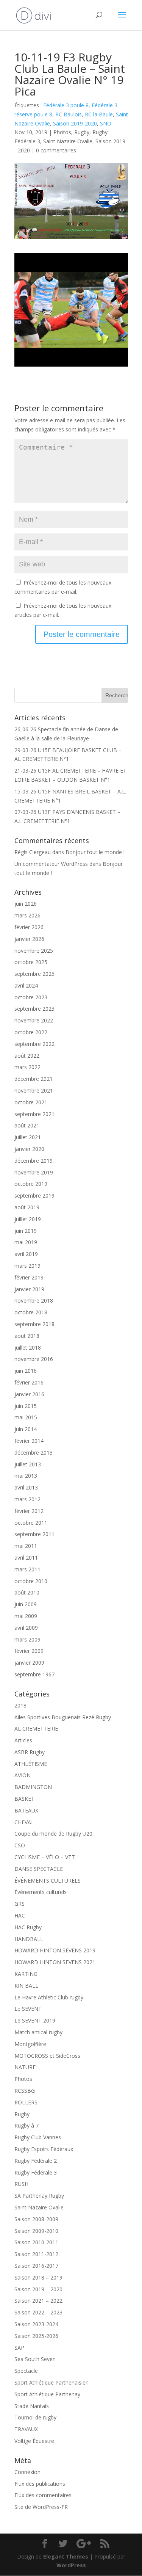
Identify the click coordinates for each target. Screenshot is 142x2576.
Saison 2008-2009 (36, 2219)
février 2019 (29, 1277)
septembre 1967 (34, 1674)
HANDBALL (29, 1939)
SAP (19, 2348)
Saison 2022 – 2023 (38, 2312)
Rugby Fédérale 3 (36, 2172)
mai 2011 (26, 1546)
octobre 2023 (31, 997)
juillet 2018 (28, 1348)
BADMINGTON (33, 1787)
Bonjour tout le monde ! (95, 852)
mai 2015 (26, 1417)
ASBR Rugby (30, 1752)
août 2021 (27, 1125)
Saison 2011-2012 (36, 2254)
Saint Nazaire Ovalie (68, 141)
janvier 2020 (29, 1149)
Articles (23, 1740)
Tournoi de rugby (35, 2417)
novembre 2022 (34, 1020)
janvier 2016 (29, 1394)
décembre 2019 (34, 1161)
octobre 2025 (31, 962)
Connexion (27, 2472)
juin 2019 (26, 1231)
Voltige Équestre (34, 2441)
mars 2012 (27, 1499)
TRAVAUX (26, 2429)
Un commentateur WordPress (51, 864)
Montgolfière (30, 2044)
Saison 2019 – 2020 (38, 2289)
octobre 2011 (31, 1523)
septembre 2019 (34, 1195)
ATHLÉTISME (31, 1764)
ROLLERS (26, 2102)
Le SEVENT (28, 2009)
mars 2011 (27, 1569)
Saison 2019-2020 (75, 123)
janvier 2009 (29, 1663)
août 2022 (27, 1056)
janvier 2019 (29, 1289)
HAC (20, 1915)
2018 (20, 1705)
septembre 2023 (34, 1009)
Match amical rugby (38, 2032)
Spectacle (26, 2371)
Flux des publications (40, 2484)
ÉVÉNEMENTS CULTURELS (48, 1881)
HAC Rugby (28, 1927)
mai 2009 (26, 1616)
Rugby (82, 132)
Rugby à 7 (27, 2125)
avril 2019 (26, 1254)
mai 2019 (26, 1242)
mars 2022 (27, 1067)
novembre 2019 (34, 1172)
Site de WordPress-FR (41, 2507)
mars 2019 (27, 1266)
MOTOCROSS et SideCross (47, 2056)
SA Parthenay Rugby (39, 2196)
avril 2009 (26, 1628)
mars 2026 (27, 915)
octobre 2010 (31, 1581)
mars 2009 (27, 1639)
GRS (20, 1904)
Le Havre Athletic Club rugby (49, 1997)
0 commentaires (56, 150)
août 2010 (27, 1592)
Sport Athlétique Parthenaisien (51, 2382)
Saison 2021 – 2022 (38, 2301)
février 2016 (29, 1382)
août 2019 (27, 1207)
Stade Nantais (32, 2406)
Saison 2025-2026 (36, 2336)
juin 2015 (26, 1406)
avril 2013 (26, 1487)
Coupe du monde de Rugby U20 (53, 1834)
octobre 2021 (31, 1102)
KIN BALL (26, 1986)
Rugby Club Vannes (38, 2137)
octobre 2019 (31, 1184)
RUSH (21, 2184)
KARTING (26, 1974)
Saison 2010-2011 (36, 2242)
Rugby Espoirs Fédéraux (44, 2149)
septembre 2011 (34, 1534)
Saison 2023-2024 (36, 2324)
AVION (23, 1775)
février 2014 (29, 1441)
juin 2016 (26, 1371)
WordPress (71, 2565)
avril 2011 (26, 1558)
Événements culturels (41, 1892)
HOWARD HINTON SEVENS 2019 (55, 1950)
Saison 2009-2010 (36, 2231)
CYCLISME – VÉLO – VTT (45, 1857)
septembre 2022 (34, 1044)
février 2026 (29, 927)
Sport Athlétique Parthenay (47, 2394)
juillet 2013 (28, 1464)
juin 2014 (26, 1429)
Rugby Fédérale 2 (36, 2161)
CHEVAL (24, 1822)
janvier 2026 (29, 939)
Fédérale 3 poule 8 (66, 105)
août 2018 (27, 1336)
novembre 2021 (34, 1090)
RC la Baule (99, 114)
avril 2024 (26, 985)
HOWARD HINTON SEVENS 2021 (55, 1962)
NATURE (25, 2067)
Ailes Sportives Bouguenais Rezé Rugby (63, 1717)
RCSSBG (25, 2091)
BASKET (24, 1799)
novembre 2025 (34, 951)
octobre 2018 (31, 1312)
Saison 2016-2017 (36, 2266)
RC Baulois (69, 114)
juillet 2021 (28, 1137)
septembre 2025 (34, 974)
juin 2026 (26, 904)
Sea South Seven (35, 2359)
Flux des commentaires (43, 2495)
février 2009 (29, 1651)
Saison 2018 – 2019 (38, 2277)
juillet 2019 (28, 1219)
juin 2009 (26, 1604)
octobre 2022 (31, 1032)
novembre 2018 (34, 1301)
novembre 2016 (34, 1359)
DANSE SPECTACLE (39, 1869)
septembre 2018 (34, 1324)
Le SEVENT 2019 (35, 2020)
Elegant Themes (66, 2556)
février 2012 (29, 1511)
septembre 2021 (34, 1114)
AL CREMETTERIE (36, 1729)
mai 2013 (26, 1476)
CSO (20, 1845)
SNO (106, 123)
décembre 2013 (34, 1453)
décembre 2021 (34, 1079)
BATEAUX (26, 1810)
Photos (62, 132)
